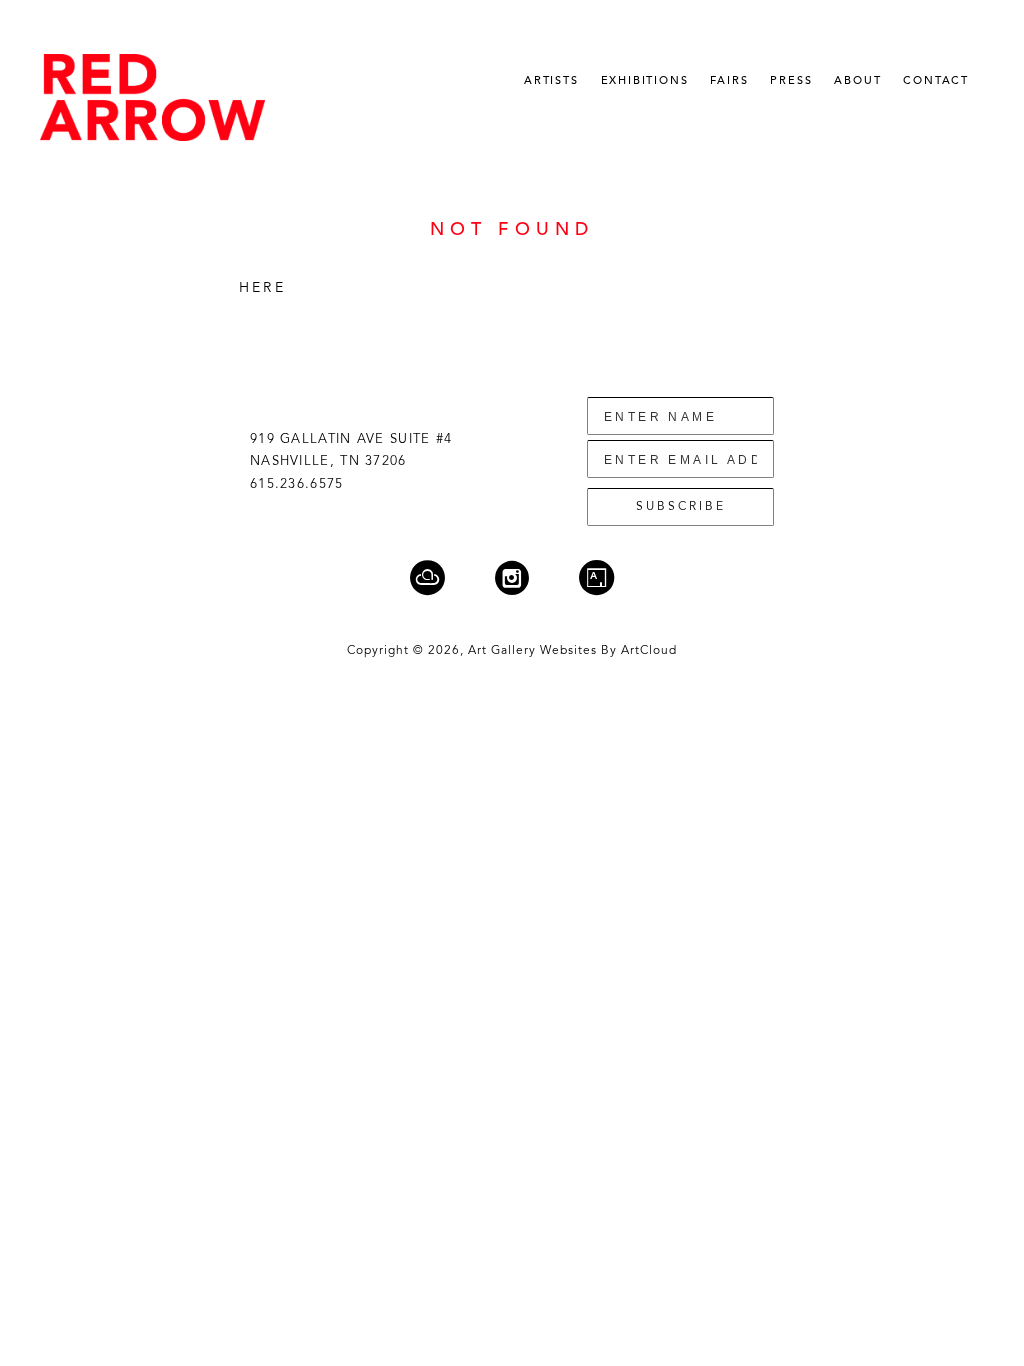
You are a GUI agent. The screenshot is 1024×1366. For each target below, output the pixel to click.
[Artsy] (596, 577)
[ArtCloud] (440, 577)
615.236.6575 (297, 484)
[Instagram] (524, 577)
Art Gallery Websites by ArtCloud (572, 651)
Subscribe (681, 507)
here (262, 288)
